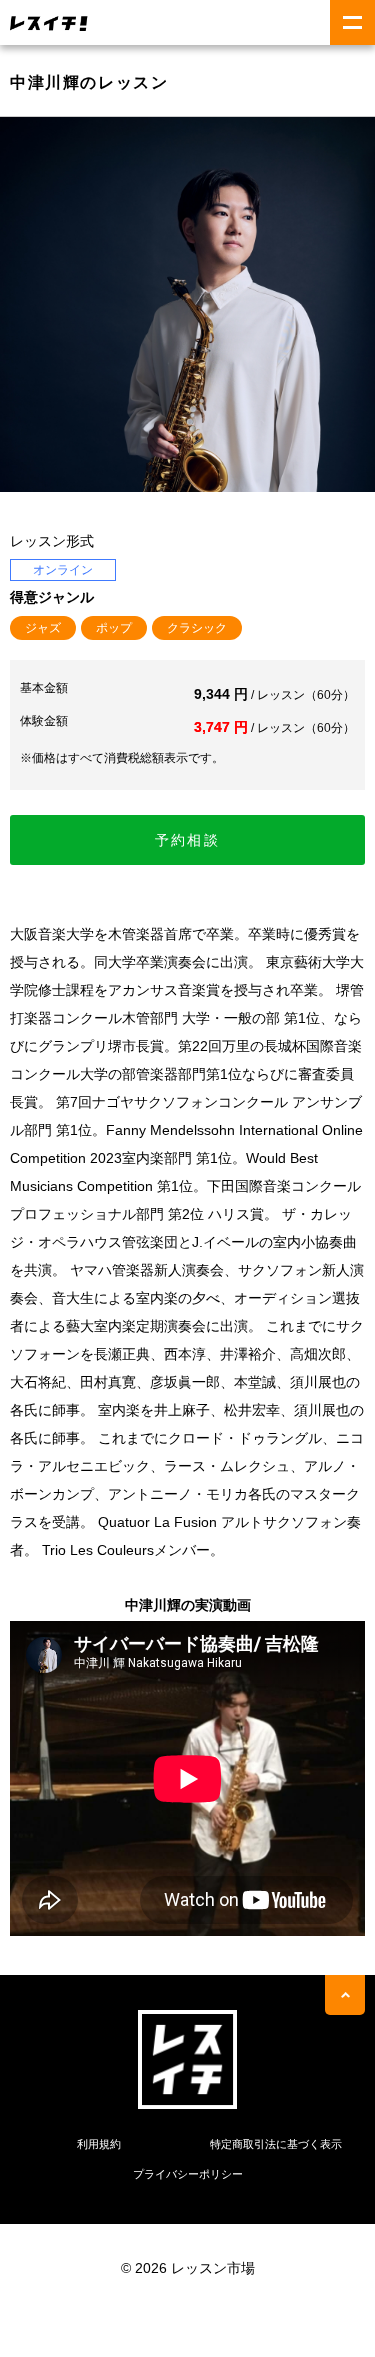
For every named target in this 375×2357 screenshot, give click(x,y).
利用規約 (99, 2144)
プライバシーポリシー (188, 2174)
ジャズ (43, 628)
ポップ (114, 628)
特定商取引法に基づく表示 (276, 2144)
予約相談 (187, 840)
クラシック (197, 628)
